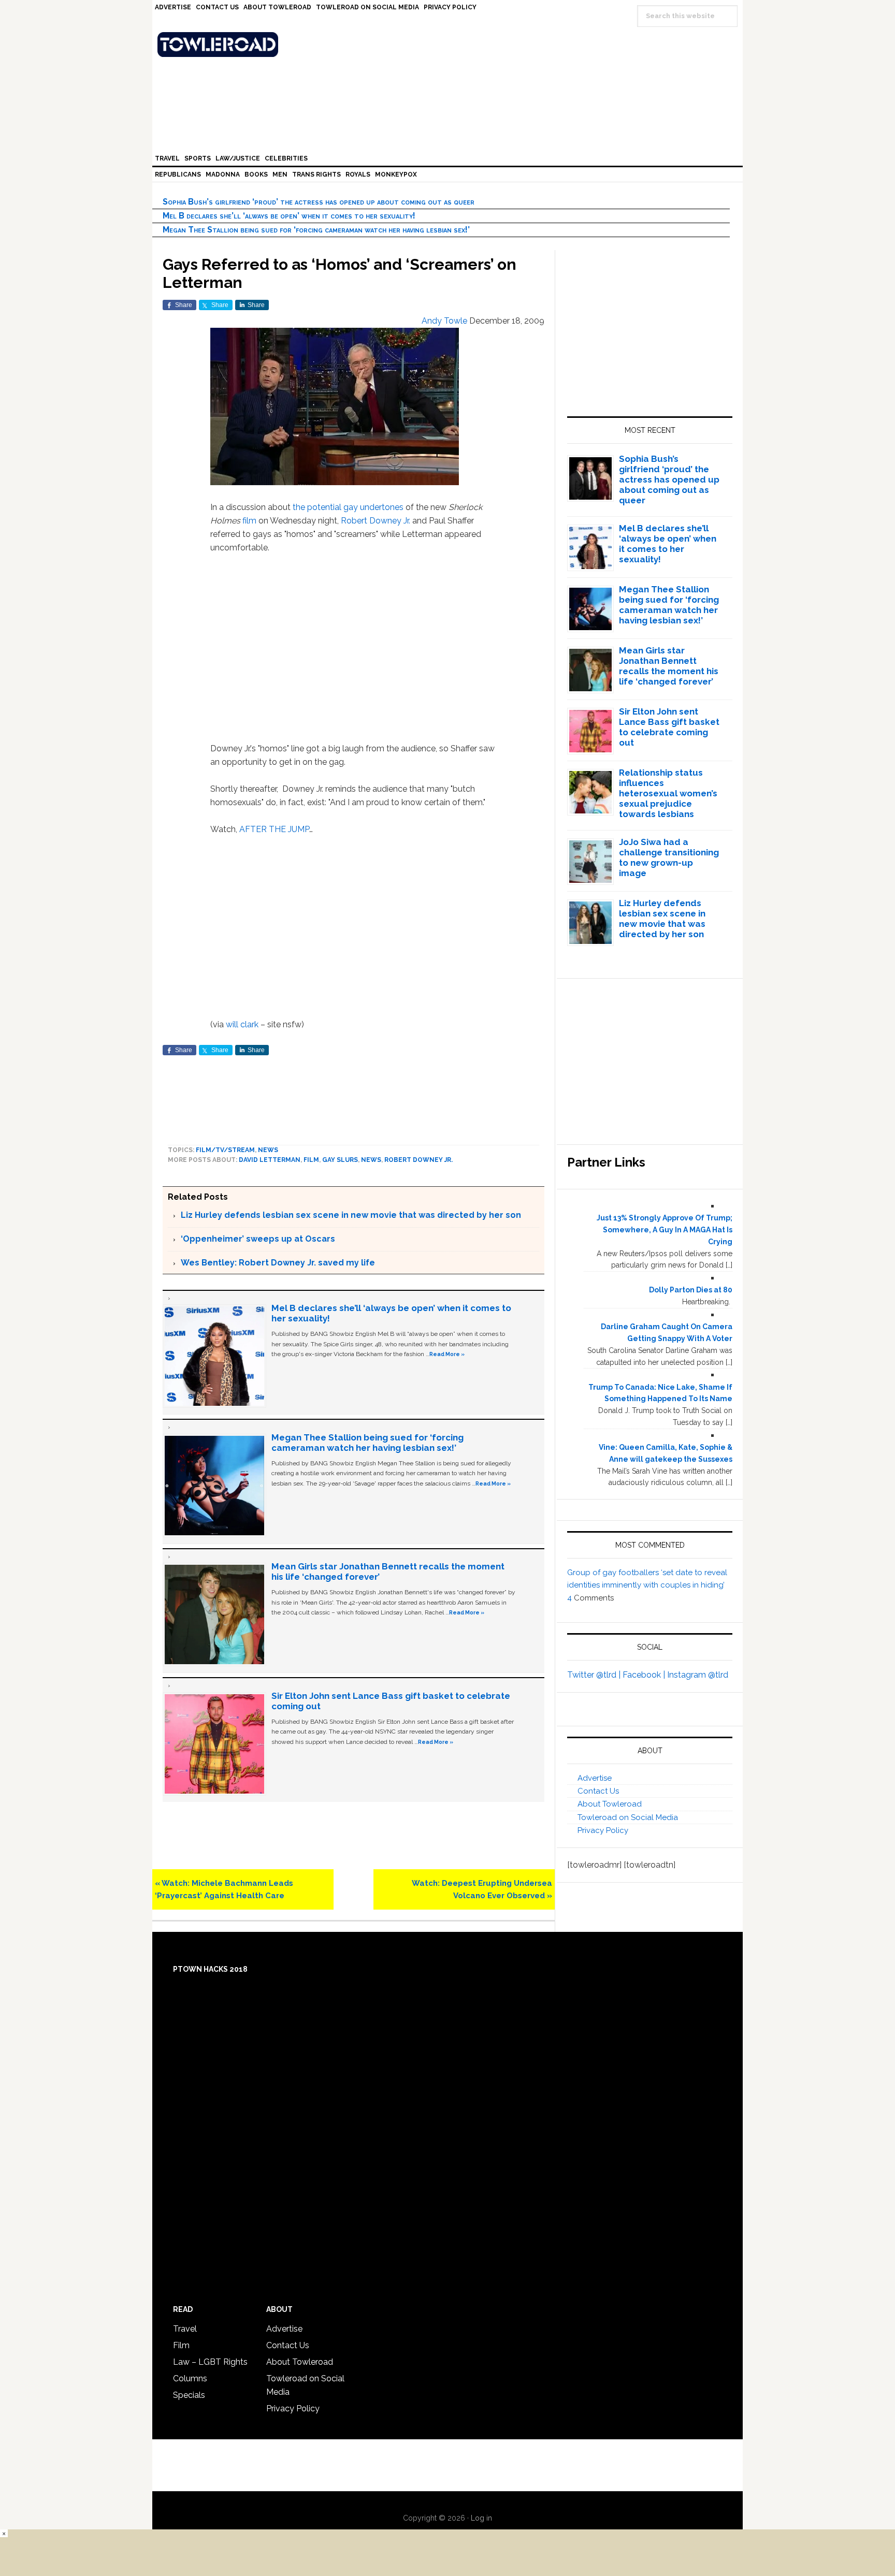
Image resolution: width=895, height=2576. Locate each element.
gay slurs (340, 1160)
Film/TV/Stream (225, 1150)
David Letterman (270, 1160)
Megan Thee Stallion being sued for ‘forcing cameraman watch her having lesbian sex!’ (316, 230)
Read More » (447, 1354)
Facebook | (645, 1675)
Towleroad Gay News (450, 45)
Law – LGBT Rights (210, 2362)
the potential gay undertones (348, 507)
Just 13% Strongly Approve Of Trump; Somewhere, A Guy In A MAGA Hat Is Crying (665, 1230)
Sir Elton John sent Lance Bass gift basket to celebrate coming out (669, 727)
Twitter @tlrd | (595, 1675)
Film (311, 1160)
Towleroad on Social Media (628, 1817)
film (249, 521)
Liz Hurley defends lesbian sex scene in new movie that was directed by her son (351, 1215)
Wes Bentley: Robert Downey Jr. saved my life (278, 1263)
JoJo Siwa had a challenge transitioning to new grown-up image (669, 857)
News (268, 1150)
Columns (190, 2378)
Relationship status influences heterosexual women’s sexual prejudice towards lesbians (668, 793)
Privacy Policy (603, 1830)
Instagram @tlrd (698, 1675)
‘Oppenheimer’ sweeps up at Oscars (258, 1239)
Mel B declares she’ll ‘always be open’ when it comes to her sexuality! (289, 216)
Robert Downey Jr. (376, 521)
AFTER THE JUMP (274, 829)
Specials (189, 2395)
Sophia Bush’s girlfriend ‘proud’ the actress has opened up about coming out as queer (319, 202)
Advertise (595, 1778)
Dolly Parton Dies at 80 (691, 1290)
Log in (481, 2518)
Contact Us (598, 1791)
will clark (242, 1024)
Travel (185, 2329)
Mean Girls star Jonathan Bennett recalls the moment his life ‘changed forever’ (669, 666)
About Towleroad (610, 1804)
